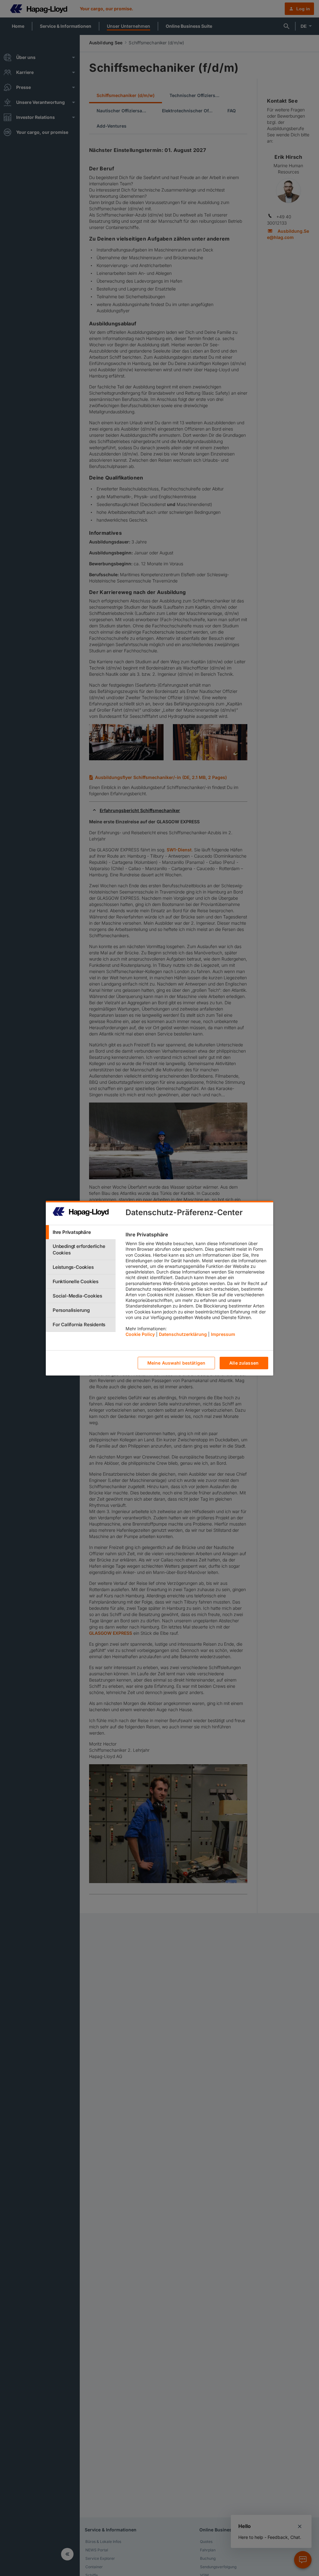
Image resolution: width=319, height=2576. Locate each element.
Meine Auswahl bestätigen (176, 1363)
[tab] (81, 1232)
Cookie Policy (140, 1334)
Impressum (223, 1334)
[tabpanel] (197, 1286)
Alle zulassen (244, 1363)
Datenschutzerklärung (183, 1334)
